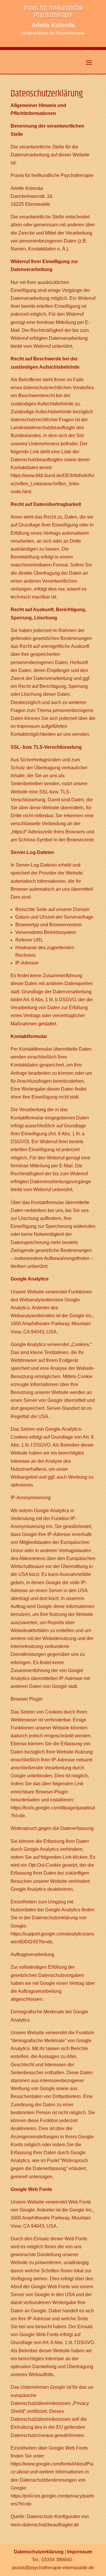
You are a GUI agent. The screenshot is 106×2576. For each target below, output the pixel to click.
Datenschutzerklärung (39, 2552)
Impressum (80, 2552)
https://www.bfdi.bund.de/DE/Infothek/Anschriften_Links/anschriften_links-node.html (52, 483)
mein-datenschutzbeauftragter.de (45, 2525)
